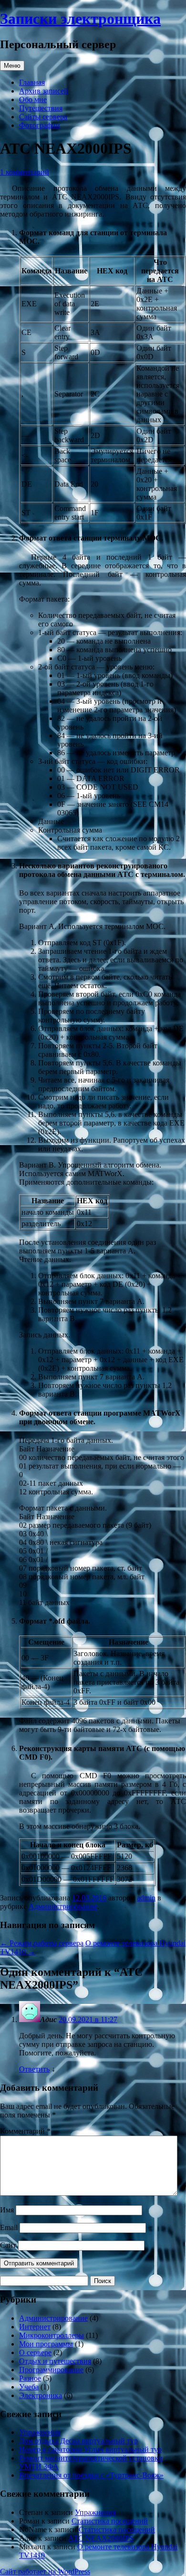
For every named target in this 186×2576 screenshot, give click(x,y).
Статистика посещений (110, 2521)
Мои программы (46, 2344)
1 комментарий (25, 172)
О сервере (35, 2352)
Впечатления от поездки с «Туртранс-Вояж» (91, 2475)
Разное (30, 2378)
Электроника (41, 2395)
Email (9, 2227)
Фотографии (40, 125)
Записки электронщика (80, 19)
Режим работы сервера (42, 1943)
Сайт (8, 2245)
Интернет (35, 2327)
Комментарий (25, 2131)
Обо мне (33, 99)
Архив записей (44, 91)
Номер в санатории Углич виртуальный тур (90, 2449)
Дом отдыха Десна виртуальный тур (78, 2441)
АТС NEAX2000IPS (101, 2538)
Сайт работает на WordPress (45, 2571)
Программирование (51, 2370)
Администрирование (63, 1906)
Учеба (29, 2387)
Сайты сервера (43, 117)
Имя (7, 2210)
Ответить (34, 2069)
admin (146, 1898)
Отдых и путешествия (55, 2361)
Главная (32, 82)
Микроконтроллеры (52, 2335)
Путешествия (41, 108)
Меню (12, 66)
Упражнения (40, 2432)
